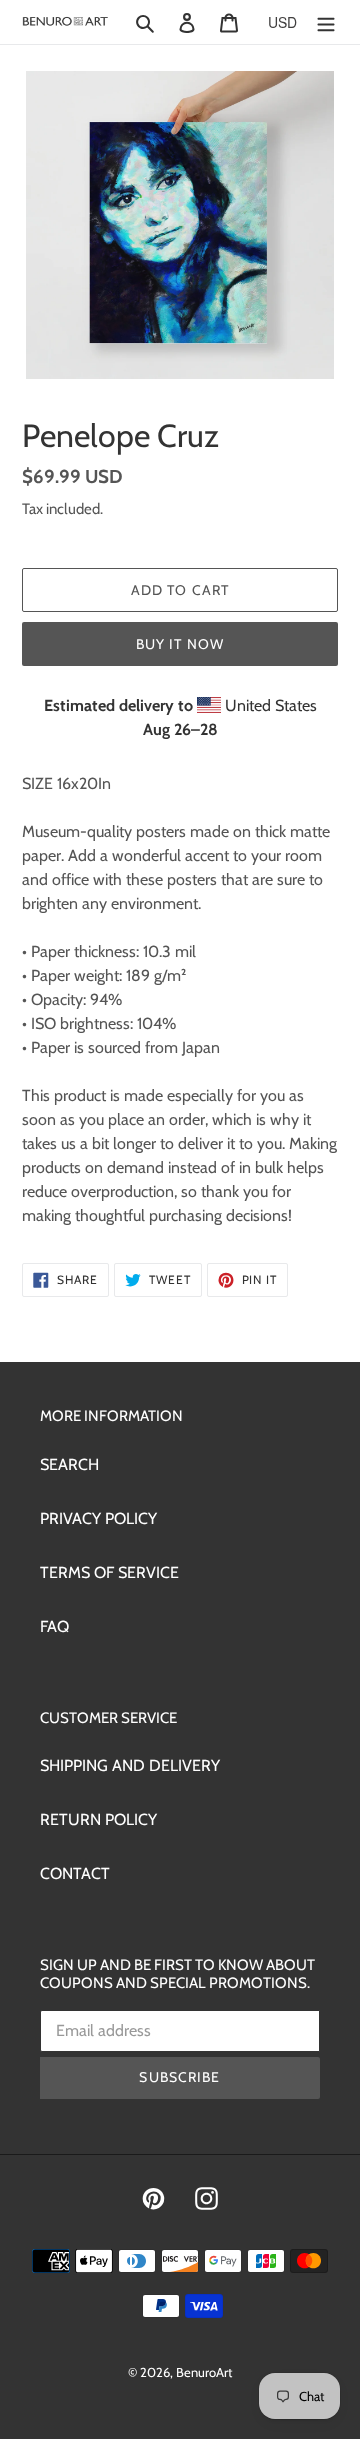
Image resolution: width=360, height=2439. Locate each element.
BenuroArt (204, 2372)
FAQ (54, 1626)
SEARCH (69, 1464)
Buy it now (180, 644)
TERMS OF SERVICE (109, 1572)
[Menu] (326, 22)
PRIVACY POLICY (98, 1518)
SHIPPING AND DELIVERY (130, 1765)
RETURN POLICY (98, 1819)
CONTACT (75, 1873)
